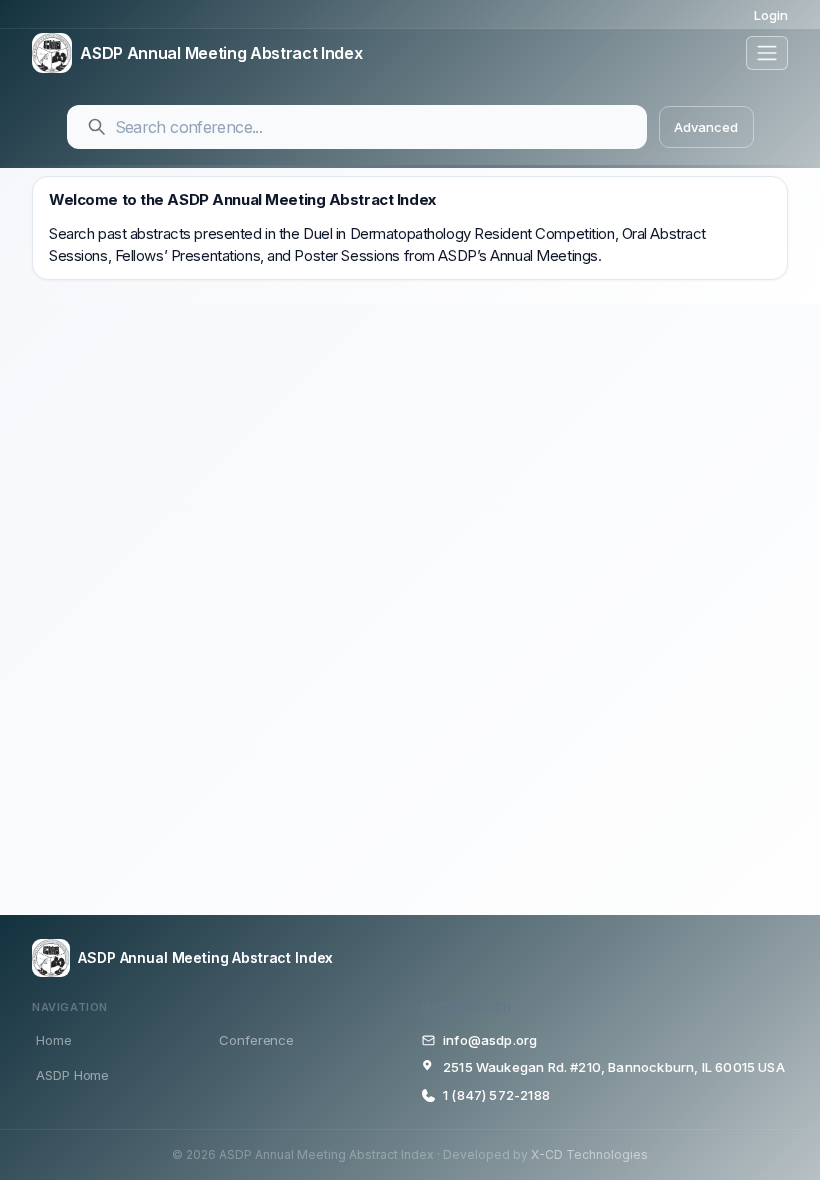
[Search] (97, 127)
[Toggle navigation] (767, 53)
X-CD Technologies (589, 1154)
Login (771, 15)
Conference (256, 1040)
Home (54, 1040)
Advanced (705, 127)
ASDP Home (72, 1075)
